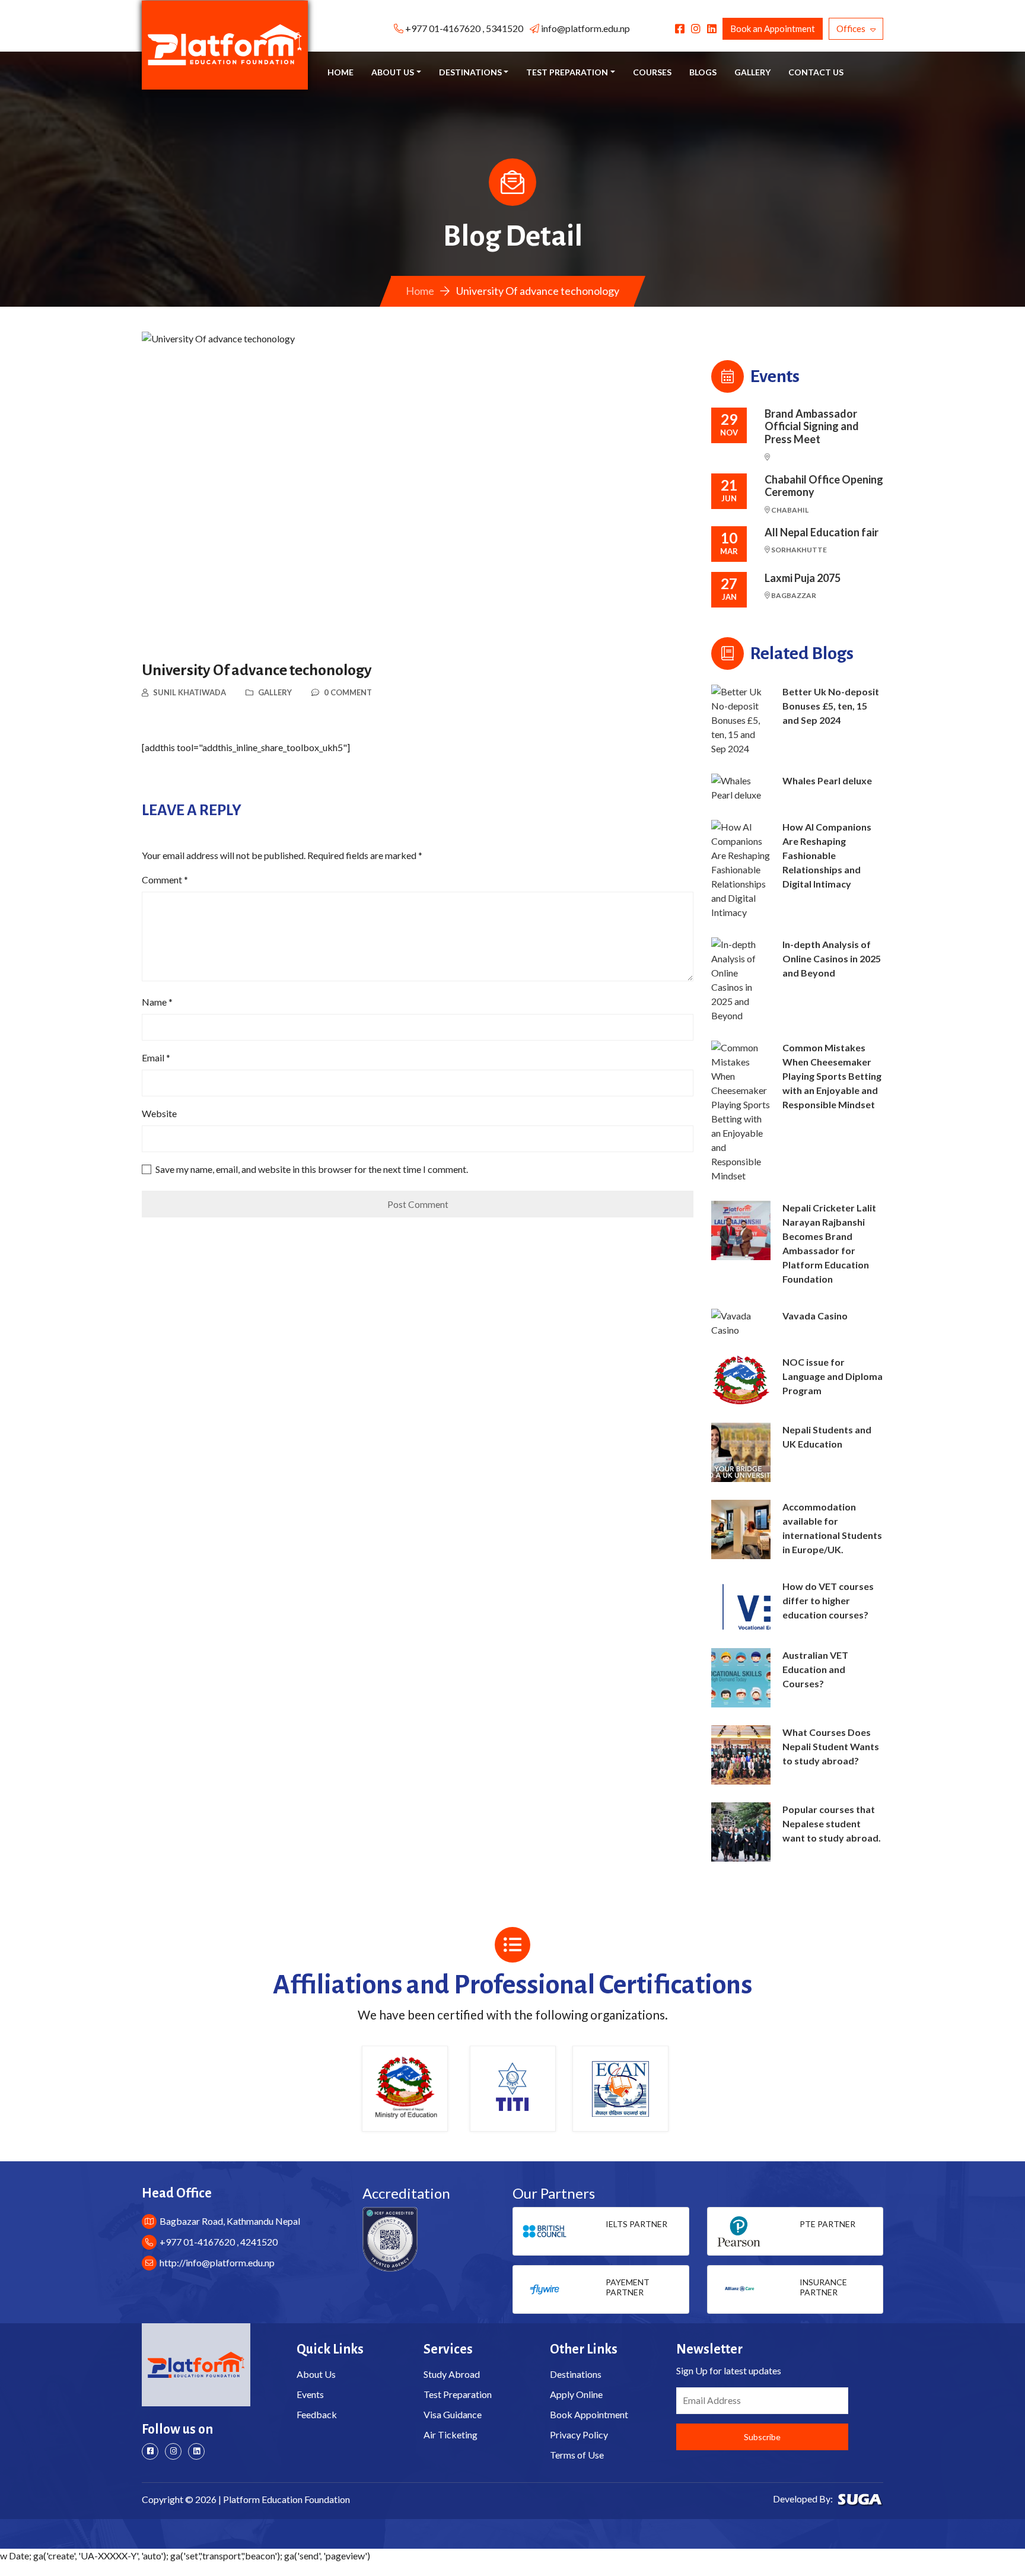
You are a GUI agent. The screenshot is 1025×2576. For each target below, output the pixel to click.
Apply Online (576, 2394)
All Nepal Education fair (822, 532)
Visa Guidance (453, 2414)
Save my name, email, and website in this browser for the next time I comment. (312, 1169)
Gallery (752, 72)
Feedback (317, 2414)
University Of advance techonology (257, 670)
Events (310, 2394)
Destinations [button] (470, 72)
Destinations (576, 2374)
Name (157, 1002)
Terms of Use (577, 2455)
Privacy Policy (579, 2435)
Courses (652, 72)
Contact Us (816, 72)
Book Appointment (589, 2414)
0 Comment (348, 692)
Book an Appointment (773, 28)
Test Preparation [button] (567, 72)
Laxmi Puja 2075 (803, 578)
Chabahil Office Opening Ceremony (824, 486)
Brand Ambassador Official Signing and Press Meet (812, 427)
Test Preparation (458, 2394)
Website (159, 1113)
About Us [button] (393, 72)
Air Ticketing (451, 2435)
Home (340, 72)
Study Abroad (452, 2374)
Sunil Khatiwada (190, 692)
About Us (316, 2374)
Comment (165, 880)
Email (156, 1058)
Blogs (703, 72)
